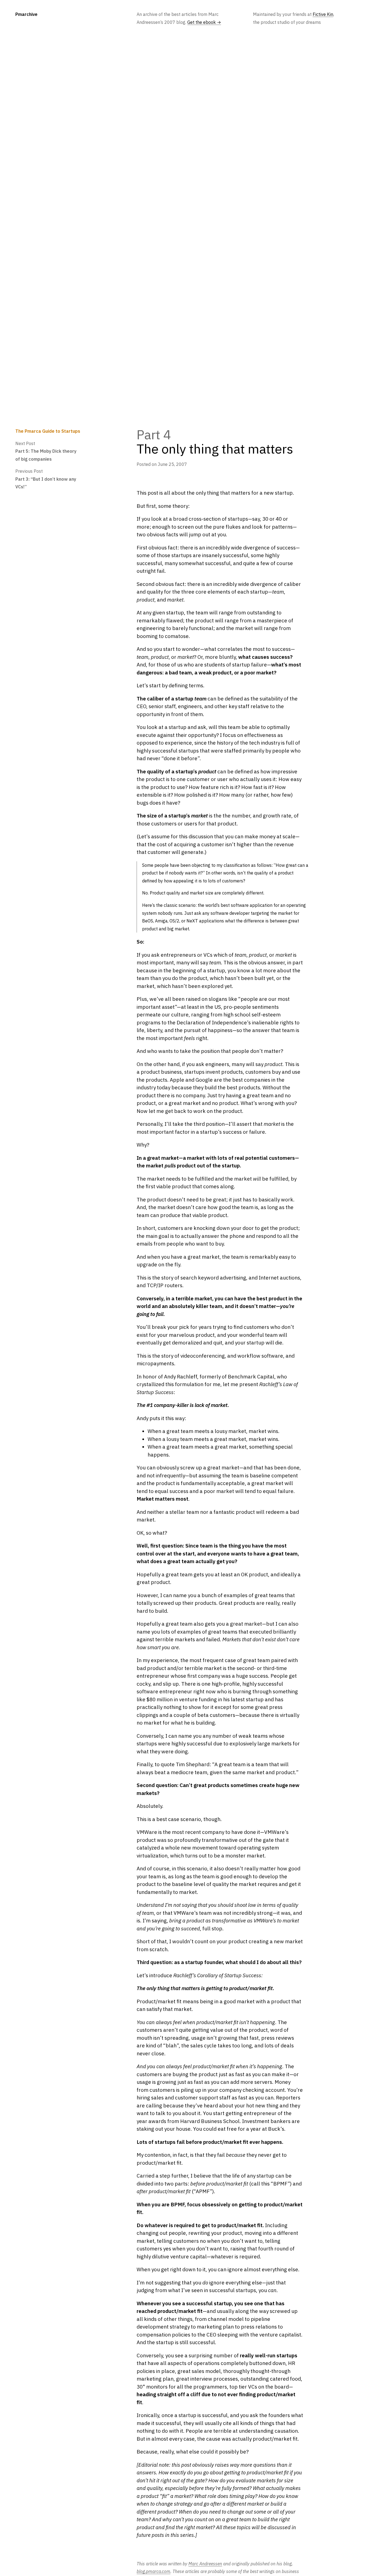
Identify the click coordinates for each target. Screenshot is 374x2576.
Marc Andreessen (205, 2564)
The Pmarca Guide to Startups (48, 431)
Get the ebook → (204, 22)
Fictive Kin (323, 14)
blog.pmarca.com (153, 2571)
